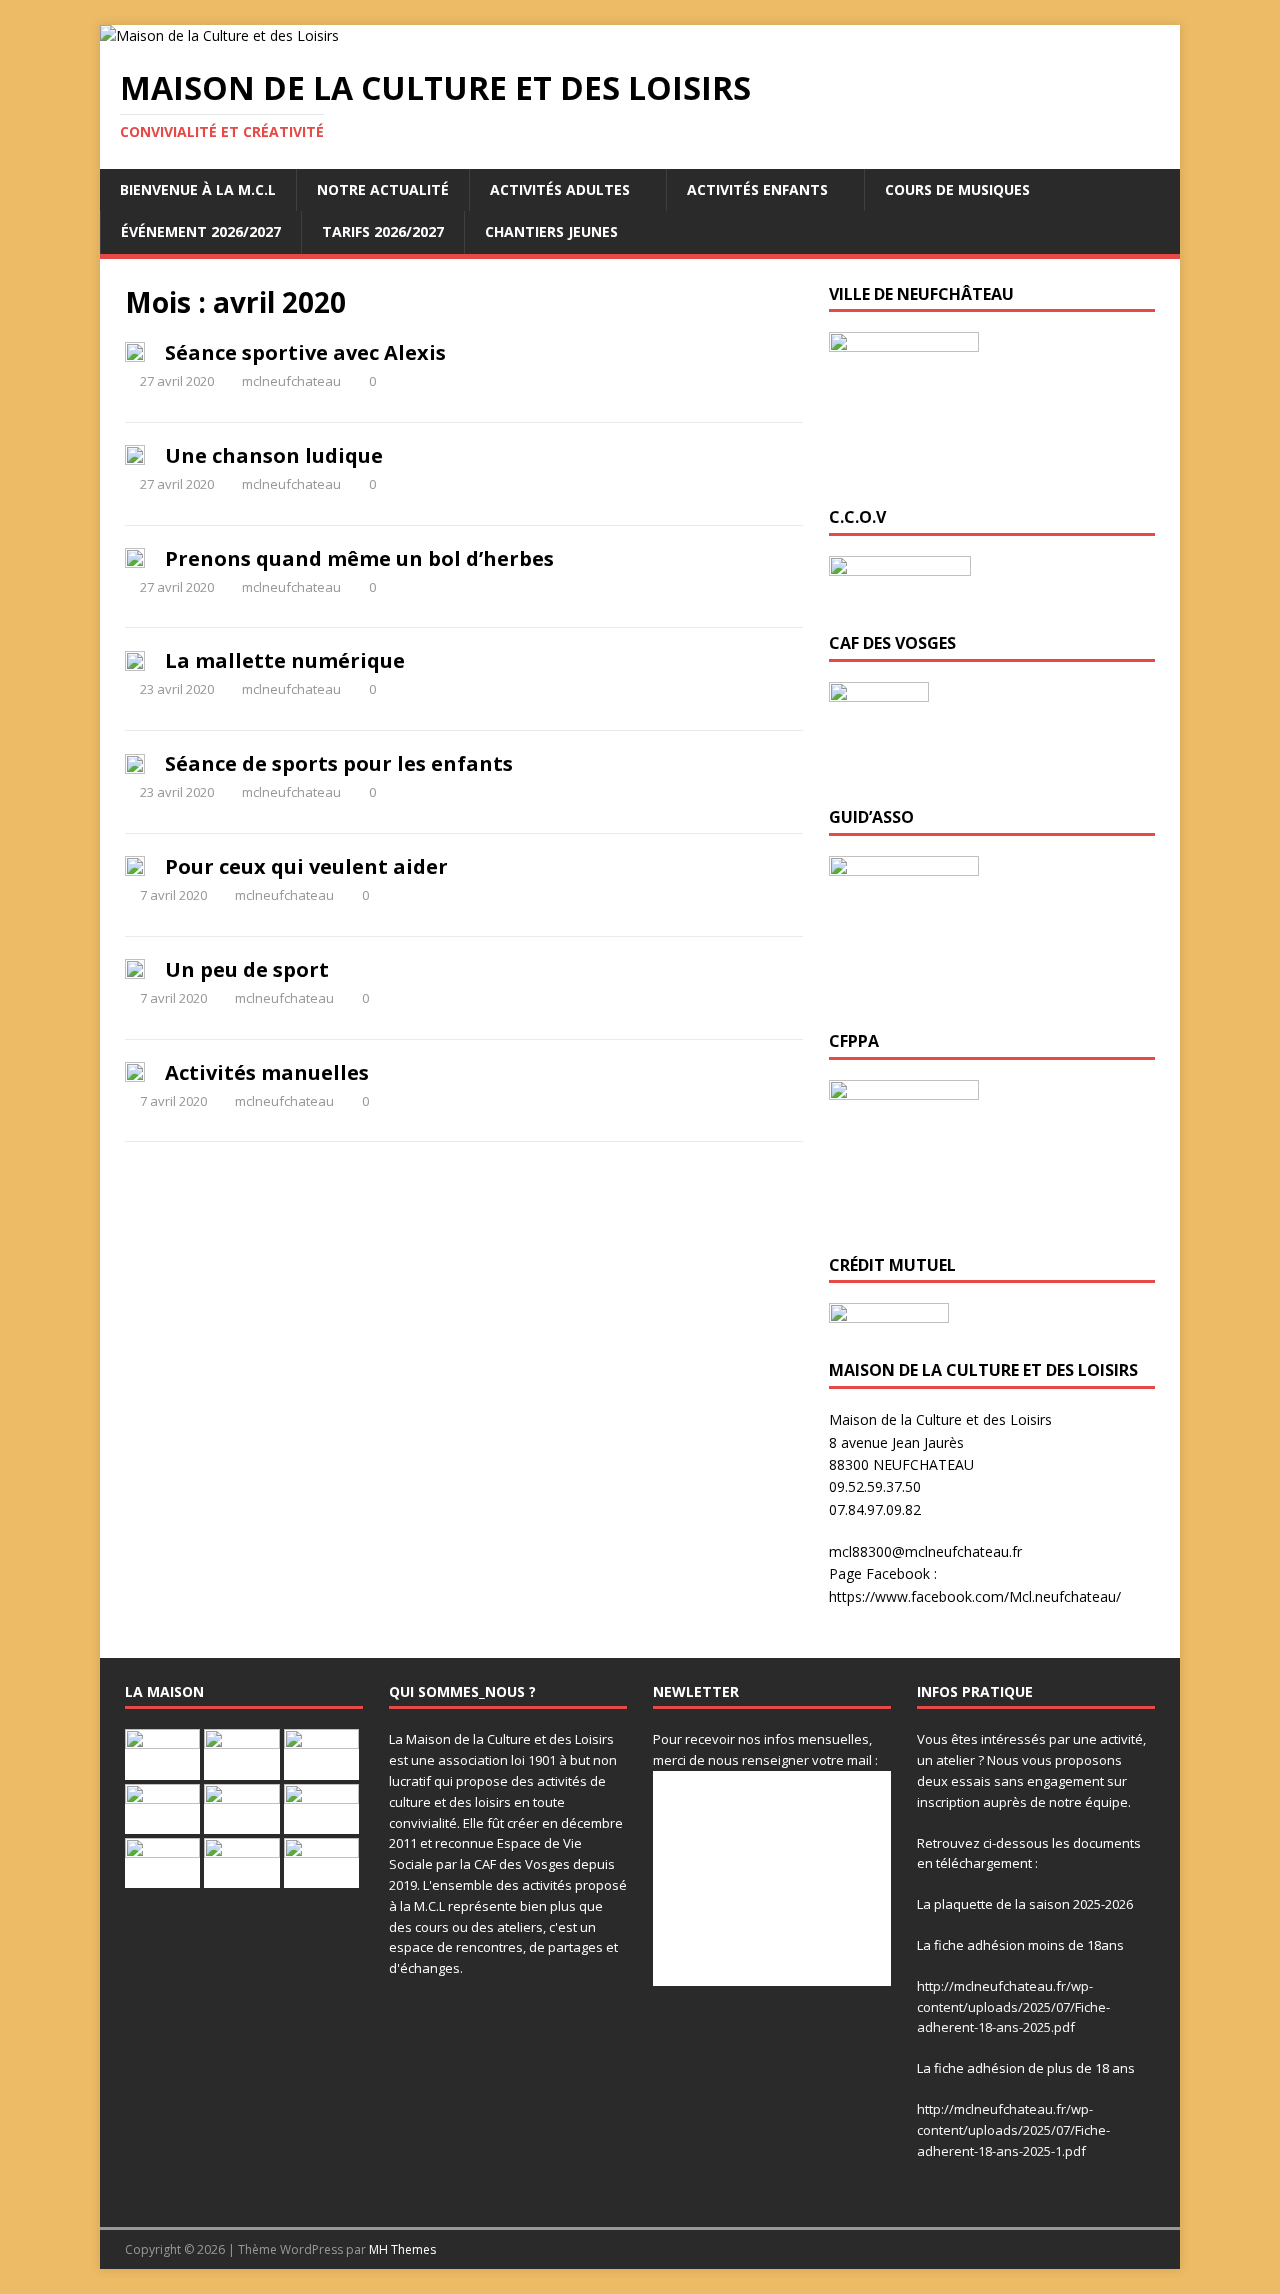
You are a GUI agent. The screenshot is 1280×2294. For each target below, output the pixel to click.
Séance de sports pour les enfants (339, 763)
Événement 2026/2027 (201, 231)
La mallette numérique (285, 660)
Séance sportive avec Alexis (305, 352)
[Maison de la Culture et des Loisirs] (219, 35)
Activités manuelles (267, 1072)
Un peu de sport (247, 969)
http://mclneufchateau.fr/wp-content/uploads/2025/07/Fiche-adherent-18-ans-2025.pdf (1013, 2007)
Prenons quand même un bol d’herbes (359, 558)
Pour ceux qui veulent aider (306, 866)
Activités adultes (560, 189)
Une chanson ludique (274, 455)
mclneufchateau (291, 381)
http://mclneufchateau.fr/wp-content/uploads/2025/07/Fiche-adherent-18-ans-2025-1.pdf (1013, 2130)
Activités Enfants (757, 189)
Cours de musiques (957, 189)
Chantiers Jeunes (551, 231)
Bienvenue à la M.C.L (198, 189)
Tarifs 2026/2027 (383, 231)
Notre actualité (383, 189)
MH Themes (402, 2249)
